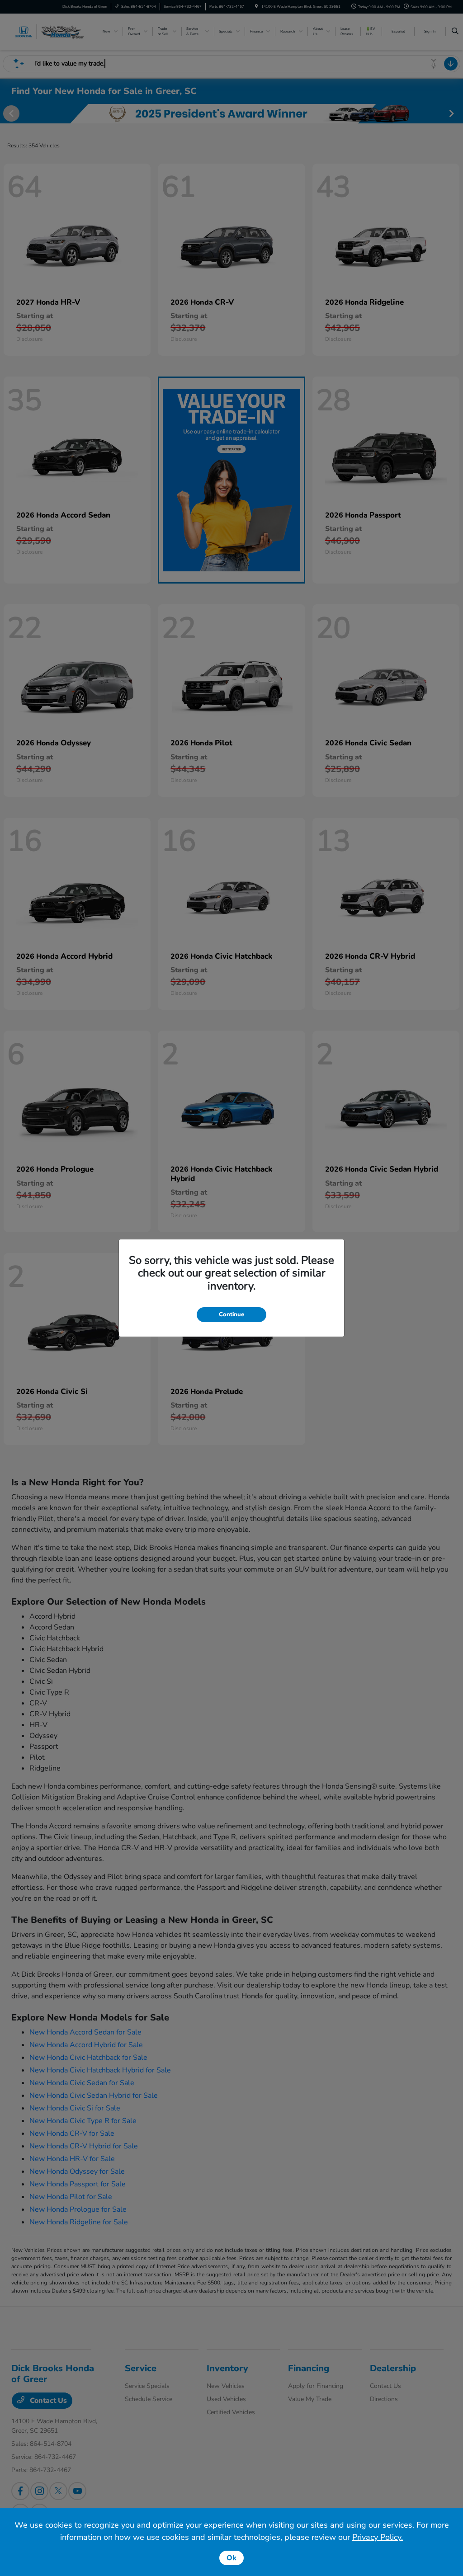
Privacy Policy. (378, 2537)
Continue (231, 1314)
